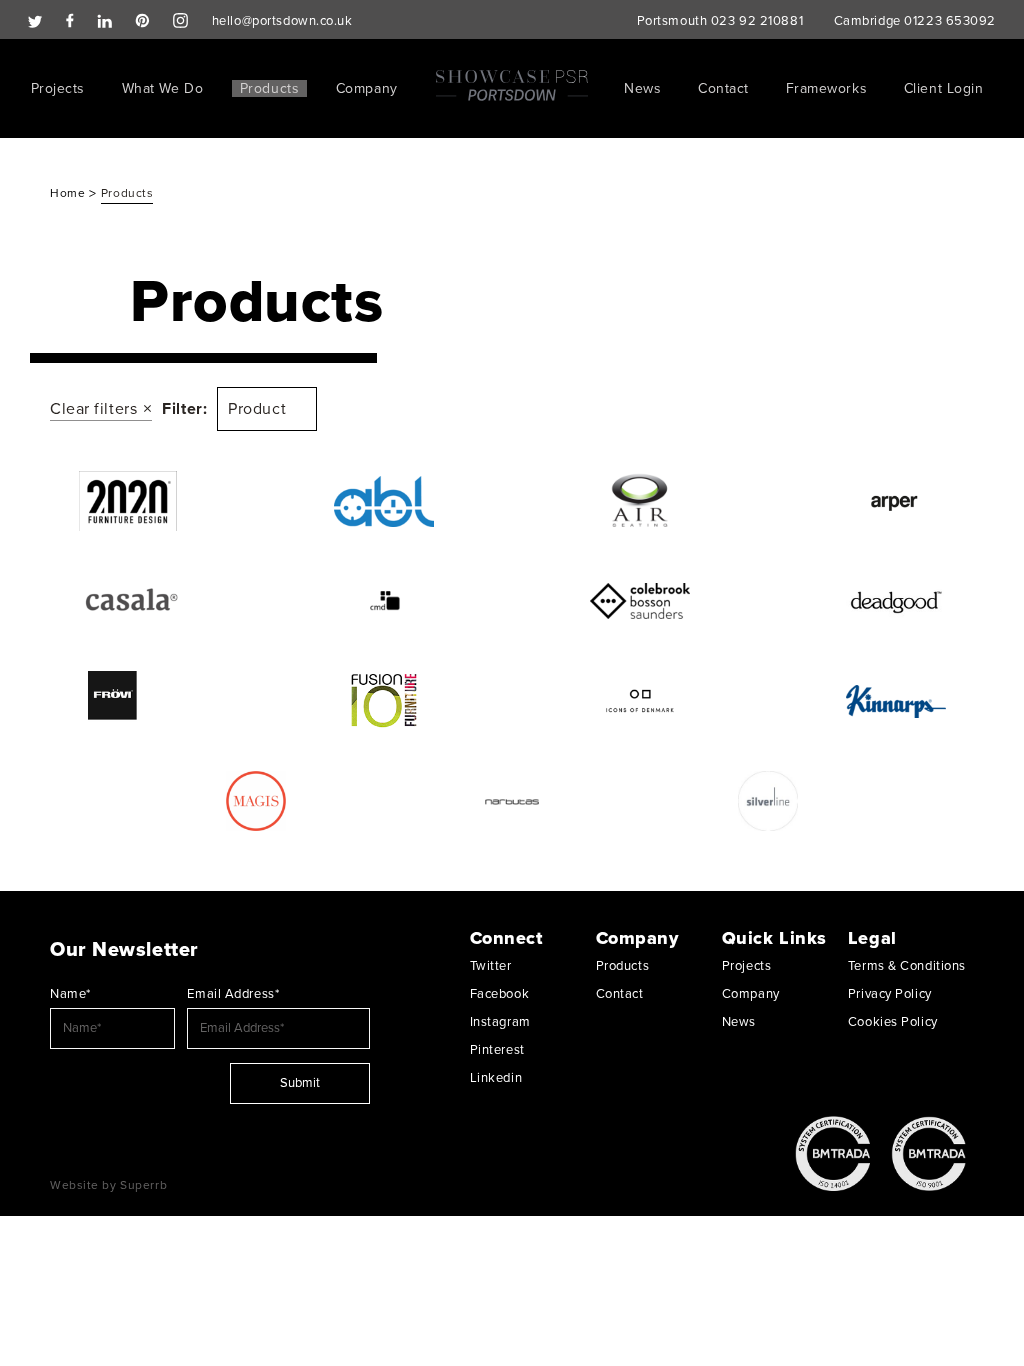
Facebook (499, 994)
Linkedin (496, 1078)
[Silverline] (768, 801)
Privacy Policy (890, 994)
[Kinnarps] (896, 701)
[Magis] (256, 801)
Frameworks (827, 88)
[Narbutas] (512, 801)
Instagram (500, 1022)
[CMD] (384, 601)
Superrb (143, 1185)
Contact (723, 88)
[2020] (128, 501)
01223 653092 (950, 21)
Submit (300, 1083)
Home (69, 193)
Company (367, 88)
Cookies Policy (893, 1022)
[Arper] (896, 501)
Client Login (944, 88)
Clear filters (93, 409)
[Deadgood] (896, 601)
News (642, 88)
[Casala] (128, 601)
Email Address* (233, 994)
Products (269, 88)
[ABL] (384, 501)
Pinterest (497, 1050)
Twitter (491, 966)
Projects (58, 88)
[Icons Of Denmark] (640, 701)
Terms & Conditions (907, 966)
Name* (70, 994)
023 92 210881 (757, 21)
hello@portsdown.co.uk (282, 21)
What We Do (163, 88)
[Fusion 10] (384, 701)
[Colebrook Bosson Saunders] (640, 601)
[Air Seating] (640, 501)
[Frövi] (128, 701)
